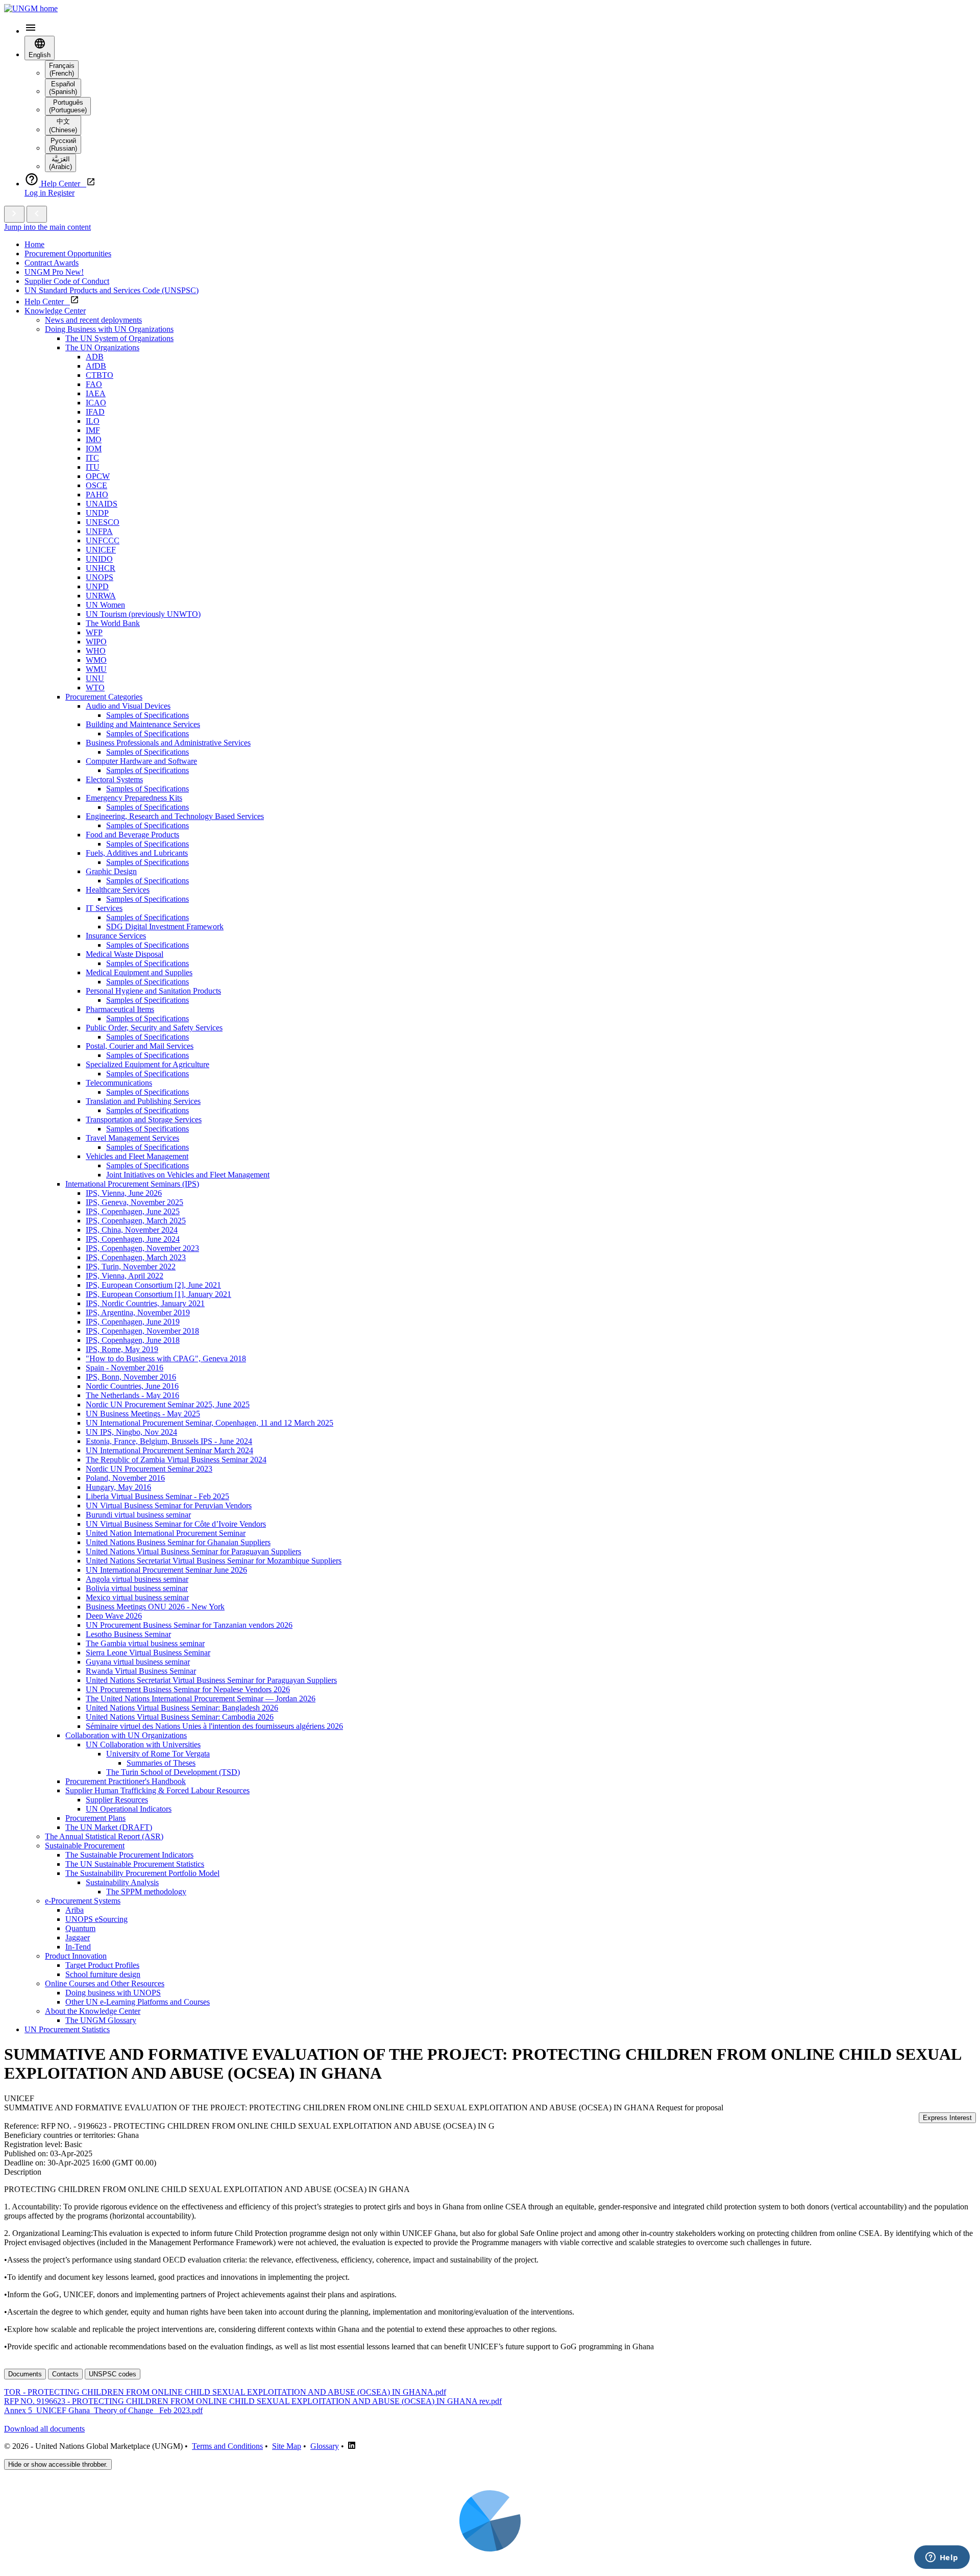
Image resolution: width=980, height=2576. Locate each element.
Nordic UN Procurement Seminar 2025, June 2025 (168, 1404)
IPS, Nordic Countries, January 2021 (145, 1303)
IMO (94, 439)
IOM (94, 449)
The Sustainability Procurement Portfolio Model (142, 1873)
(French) (62, 69)
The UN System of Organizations (119, 338)
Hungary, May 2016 (118, 1487)
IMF (93, 430)
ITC (92, 458)
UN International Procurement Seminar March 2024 (169, 1450)
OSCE (96, 485)
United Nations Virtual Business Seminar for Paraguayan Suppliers (193, 1551)
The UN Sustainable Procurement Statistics (135, 1864)
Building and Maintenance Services (143, 724)
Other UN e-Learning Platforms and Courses (138, 2002)
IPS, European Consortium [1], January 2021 (158, 1294)
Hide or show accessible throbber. (58, 2464)
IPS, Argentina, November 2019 (138, 1313)
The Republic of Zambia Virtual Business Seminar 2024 (176, 1460)
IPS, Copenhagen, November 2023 (142, 1248)
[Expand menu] (14, 214)
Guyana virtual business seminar (138, 1662)
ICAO (96, 403)
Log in (36, 193)
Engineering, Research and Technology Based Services (175, 816)
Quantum (80, 1928)
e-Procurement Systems (83, 1901)
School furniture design (103, 1974)
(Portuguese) (68, 106)
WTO (95, 688)
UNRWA (101, 596)
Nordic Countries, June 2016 (132, 1386)
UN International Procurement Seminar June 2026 (166, 1570)
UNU (95, 678)
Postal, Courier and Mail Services (140, 1046)
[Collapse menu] (37, 214)
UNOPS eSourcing (96, 1919)
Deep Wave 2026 (114, 1616)
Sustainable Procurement (85, 1846)
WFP (94, 632)
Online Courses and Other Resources (105, 1983)
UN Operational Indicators (129, 1809)
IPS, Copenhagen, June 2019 (133, 1322)
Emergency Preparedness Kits (134, 798)
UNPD (97, 586)
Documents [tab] (25, 2374)
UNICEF (101, 550)
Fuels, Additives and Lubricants (137, 853)
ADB (95, 357)
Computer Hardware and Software (141, 761)
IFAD (95, 412)
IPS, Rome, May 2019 (122, 1349)
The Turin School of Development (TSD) (173, 1772)
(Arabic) (60, 163)
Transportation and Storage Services (144, 1120)
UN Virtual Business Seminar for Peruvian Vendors (169, 1506)
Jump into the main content (47, 227)
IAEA (96, 393)
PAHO (97, 495)
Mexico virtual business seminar (137, 1597)
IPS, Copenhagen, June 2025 (133, 1211)
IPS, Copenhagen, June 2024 (133, 1239)
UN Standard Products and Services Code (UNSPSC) (112, 290)
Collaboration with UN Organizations (126, 1735)
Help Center (47, 302)
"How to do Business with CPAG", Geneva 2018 (166, 1358)
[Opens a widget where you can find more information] (942, 2558)
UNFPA (99, 531)
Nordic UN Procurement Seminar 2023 (149, 1469)
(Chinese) (63, 126)
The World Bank (113, 623)
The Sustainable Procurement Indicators (129, 1855)
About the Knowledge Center (93, 2011)
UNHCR (101, 568)
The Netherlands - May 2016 (132, 1395)
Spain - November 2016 (125, 1368)
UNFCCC (103, 540)
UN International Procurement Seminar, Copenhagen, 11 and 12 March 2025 (210, 1423)
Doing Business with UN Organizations (109, 329)
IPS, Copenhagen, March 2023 (136, 1257)
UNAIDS (102, 504)
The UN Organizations (102, 347)
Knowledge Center (55, 311)
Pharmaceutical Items (120, 1009)
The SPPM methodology (146, 1892)
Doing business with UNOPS (113, 1993)
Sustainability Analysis (122, 1882)
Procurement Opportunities (68, 254)
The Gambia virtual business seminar (145, 1643)
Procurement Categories (104, 697)
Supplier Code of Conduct (67, 281)
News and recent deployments (93, 320)
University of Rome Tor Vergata (158, 1754)
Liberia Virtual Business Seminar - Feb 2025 (157, 1496)
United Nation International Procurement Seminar (166, 1533)
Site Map (287, 2446)
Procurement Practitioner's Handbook (126, 1781)
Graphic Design (111, 871)
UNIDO (99, 559)
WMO (96, 660)
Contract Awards (52, 263)
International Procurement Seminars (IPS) (132, 1184)
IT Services (104, 908)
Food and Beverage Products (132, 835)
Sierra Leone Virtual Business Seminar (148, 1653)
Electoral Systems (114, 779)
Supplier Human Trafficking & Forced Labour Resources (157, 1790)
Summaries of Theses (161, 1763)
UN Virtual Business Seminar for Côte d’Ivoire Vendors (176, 1524)
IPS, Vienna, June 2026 (124, 1193)
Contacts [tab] (65, 2374)
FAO (94, 384)
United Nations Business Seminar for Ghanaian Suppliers (178, 1542)
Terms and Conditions (227, 2446)
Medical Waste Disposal (125, 954)
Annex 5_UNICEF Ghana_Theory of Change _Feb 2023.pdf (103, 2410)
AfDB (96, 366)
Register (61, 193)
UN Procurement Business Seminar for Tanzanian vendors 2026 (189, 1625)
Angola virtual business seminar (137, 1579)
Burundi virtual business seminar (138, 1515)
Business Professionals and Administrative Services (168, 743)
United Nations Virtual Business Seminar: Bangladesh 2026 (182, 1708)
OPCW (98, 476)
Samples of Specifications (148, 715)
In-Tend (78, 1947)
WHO (96, 651)
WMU (96, 669)
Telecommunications (119, 1083)
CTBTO (100, 375)
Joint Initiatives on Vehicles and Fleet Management (188, 1175)
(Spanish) (63, 88)
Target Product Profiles (102, 1965)
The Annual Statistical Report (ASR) (104, 1836)
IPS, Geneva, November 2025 (134, 1202)
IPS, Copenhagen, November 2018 (142, 1331)
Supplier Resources (117, 1800)
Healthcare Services (118, 890)
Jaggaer (78, 1937)
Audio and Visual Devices (128, 706)
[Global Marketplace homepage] (31, 8)
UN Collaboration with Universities (143, 1744)
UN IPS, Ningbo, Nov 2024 (131, 1432)
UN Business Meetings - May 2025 (143, 1414)
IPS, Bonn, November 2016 (131, 1377)
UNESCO (103, 522)
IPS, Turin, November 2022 (131, 1267)
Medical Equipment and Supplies (139, 972)
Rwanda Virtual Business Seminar (141, 1671)
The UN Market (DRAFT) (109, 1827)
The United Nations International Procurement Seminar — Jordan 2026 (201, 1699)
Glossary (325, 2446)
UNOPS (100, 577)
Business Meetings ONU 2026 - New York (155, 1607)
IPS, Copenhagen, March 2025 (136, 1221)
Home (34, 244)
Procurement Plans (95, 1818)
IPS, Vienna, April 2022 (125, 1276)
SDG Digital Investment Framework (165, 926)
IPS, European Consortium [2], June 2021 (153, 1285)
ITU (93, 467)
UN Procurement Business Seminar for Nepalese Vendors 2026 (188, 1689)
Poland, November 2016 (125, 1478)
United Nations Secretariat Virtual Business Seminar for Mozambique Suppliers (214, 1561)
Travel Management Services (132, 1138)
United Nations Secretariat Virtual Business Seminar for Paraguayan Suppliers (211, 1680)
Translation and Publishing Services (143, 1101)
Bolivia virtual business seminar (137, 1588)
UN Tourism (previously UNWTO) (143, 614)
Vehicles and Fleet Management (137, 1156)
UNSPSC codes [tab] (113, 2374)
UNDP (97, 513)
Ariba (75, 1910)
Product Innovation (76, 1956)
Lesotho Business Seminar (128, 1634)
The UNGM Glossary (101, 2020)
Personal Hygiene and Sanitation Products (153, 991)
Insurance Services (116, 936)
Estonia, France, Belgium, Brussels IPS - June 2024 (169, 1441)
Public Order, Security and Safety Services (154, 1028)
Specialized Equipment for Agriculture (148, 1064)
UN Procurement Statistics (67, 2029)
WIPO (96, 642)
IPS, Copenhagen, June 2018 (133, 1340)
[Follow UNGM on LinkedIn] (352, 2446)
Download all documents (44, 2429)
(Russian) (63, 145)
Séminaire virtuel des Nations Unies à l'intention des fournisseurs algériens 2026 (214, 1726)
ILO (93, 421)
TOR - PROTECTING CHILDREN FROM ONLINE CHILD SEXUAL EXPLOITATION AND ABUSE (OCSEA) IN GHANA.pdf (225, 2392)
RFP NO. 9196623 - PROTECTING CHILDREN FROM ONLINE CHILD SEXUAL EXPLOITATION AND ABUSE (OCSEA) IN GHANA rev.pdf (253, 2401)
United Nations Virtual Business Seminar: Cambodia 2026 (180, 1717)
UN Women (105, 605)
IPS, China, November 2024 (132, 1230)
